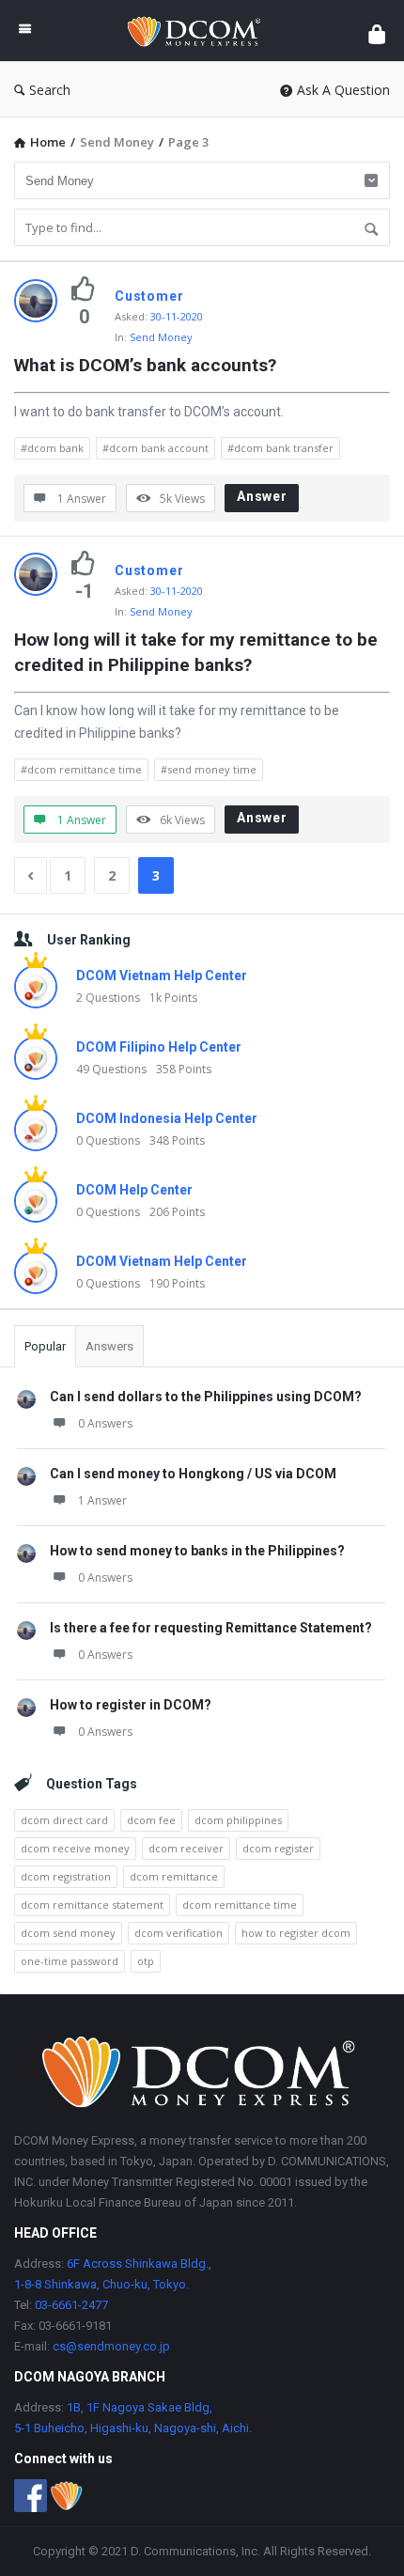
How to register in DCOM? (131, 1705)
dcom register (278, 1848)
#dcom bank (52, 448)
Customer (149, 296)
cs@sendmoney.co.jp (110, 2346)
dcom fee (151, 1820)
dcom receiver (186, 1848)
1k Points (173, 998)
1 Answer (102, 1500)
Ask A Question (343, 90)
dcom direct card (64, 1820)
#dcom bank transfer (280, 448)
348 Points (177, 1140)
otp (146, 1961)
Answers (109, 1346)
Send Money (161, 337)
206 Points (177, 1212)
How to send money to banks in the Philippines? (197, 1551)
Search (50, 90)
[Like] (84, 289)
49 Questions (111, 1069)
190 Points (177, 1283)
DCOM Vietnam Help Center (162, 976)
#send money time (209, 769)
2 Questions (108, 998)
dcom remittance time (240, 1905)
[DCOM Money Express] (200, 31)
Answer (262, 496)
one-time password (70, 1961)
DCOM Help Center (134, 1190)
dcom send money (68, 1933)
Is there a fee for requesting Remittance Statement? (211, 1628)
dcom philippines (238, 1820)
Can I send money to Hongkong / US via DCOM (193, 1474)
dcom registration (66, 1876)
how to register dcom (296, 1933)
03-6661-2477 (71, 2305)
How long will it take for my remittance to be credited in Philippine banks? (198, 652)
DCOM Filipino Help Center (159, 1047)
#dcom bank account (155, 448)
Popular (45, 1346)
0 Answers (105, 1423)
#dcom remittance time (81, 769)
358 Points (184, 1069)
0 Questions (108, 1140)
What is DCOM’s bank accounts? (145, 365)
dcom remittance (174, 1876)
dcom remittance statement (92, 1905)
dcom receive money (75, 1848)
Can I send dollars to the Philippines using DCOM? (206, 1397)
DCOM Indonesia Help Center (167, 1118)
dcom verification (179, 1933)
